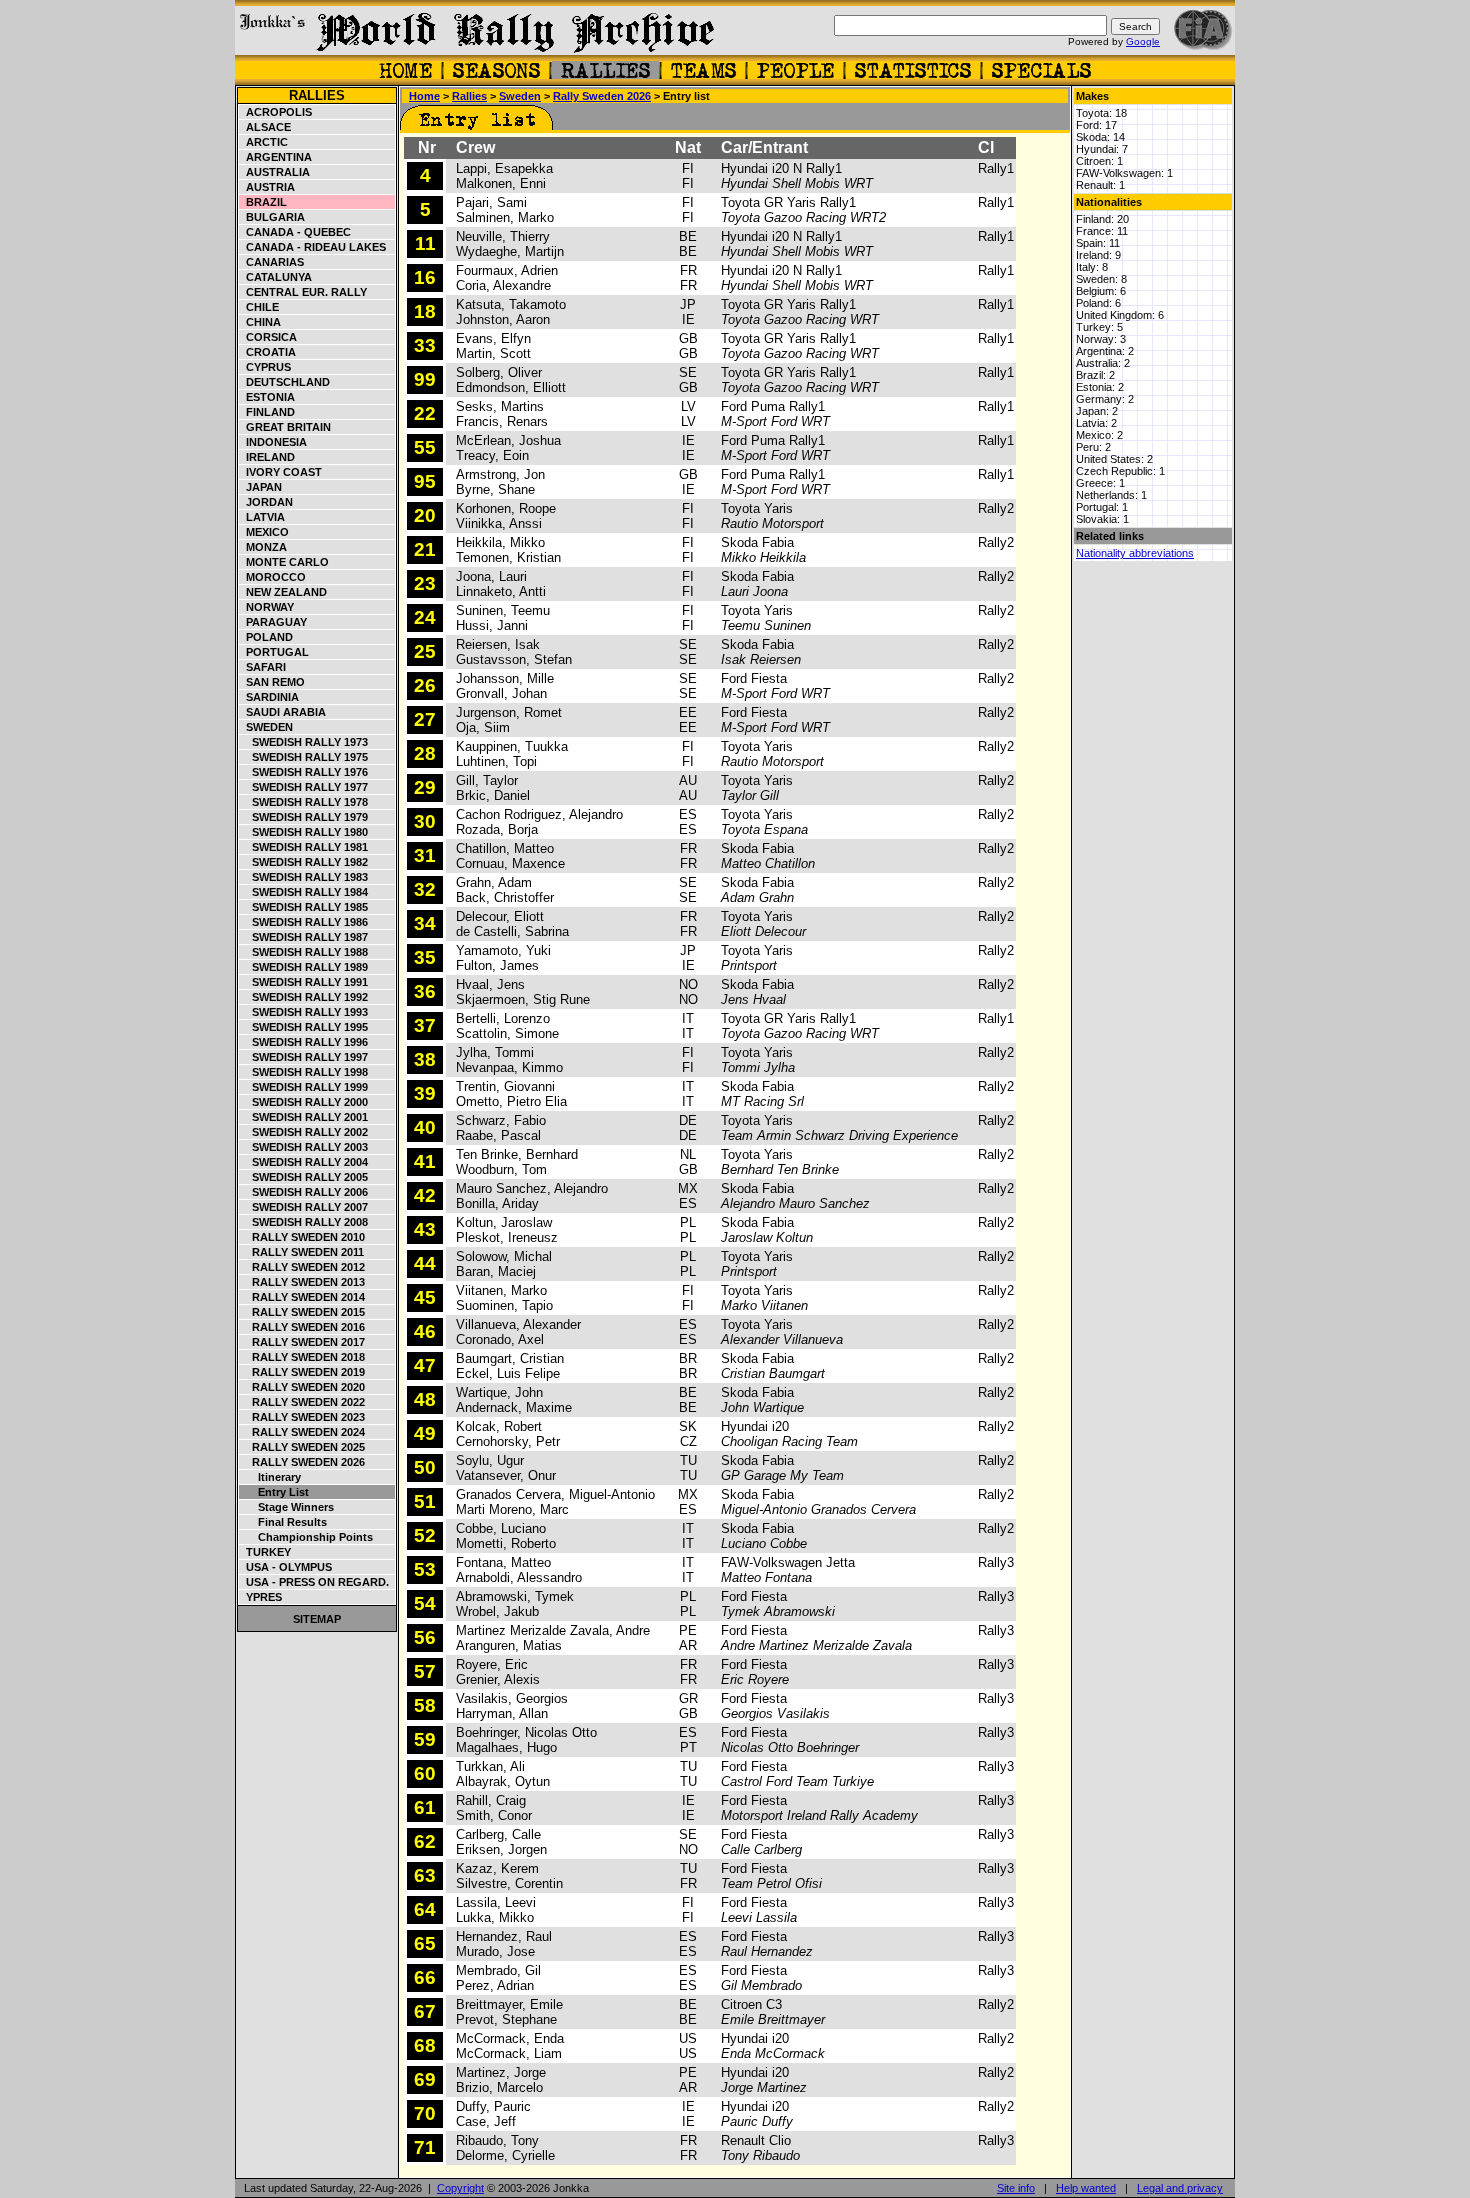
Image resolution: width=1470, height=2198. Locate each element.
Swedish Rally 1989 (304, 967)
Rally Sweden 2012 (302, 1267)
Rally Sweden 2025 (302, 1447)
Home (424, 96)
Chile (259, 307)
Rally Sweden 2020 (302, 1387)
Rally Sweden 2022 (302, 1402)
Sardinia (269, 697)
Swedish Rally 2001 (304, 1117)
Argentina (276, 157)
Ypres (261, 1597)
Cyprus (265, 367)
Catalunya (276, 277)
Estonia (267, 397)
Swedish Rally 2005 (304, 1177)
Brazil (263, 202)
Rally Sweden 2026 (302, 1462)
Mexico (264, 532)
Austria (267, 187)
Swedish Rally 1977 (304, 787)
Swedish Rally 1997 (304, 1057)
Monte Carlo (284, 562)
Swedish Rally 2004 (304, 1162)
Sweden (266, 727)
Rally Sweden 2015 (302, 1312)
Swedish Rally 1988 (304, 952)
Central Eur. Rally (303, 292)
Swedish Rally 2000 (304, 1102)
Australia (275, 172)
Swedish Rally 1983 (304, 877)
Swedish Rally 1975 (304, 757)
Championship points (306, 1537)
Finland (267, 412)
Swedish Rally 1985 (304, 907)
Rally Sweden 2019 (302, 1372)
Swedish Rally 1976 (304, 772)
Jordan (266, 502)
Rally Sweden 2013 (302, 1282)
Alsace (265, 127)
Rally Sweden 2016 (302, 1327)
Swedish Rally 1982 (304, 862)
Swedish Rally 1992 (304, 997)
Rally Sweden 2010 (302, 1237)
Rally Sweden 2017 (302, 1342)
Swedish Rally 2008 (304, 1222)
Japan (261, 487)
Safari (263, 667)
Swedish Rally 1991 (304, 982)
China (260, 322)
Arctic (264, 142)
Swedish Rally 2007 (304, 1207)
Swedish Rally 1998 (304, 1072)
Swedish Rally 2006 (304, 1192)
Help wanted (1086, 2188)
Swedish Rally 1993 (304, 1012)
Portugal (274, 652)
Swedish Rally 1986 (304, 922)
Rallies (317, 95)
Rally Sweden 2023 (302, 1417)
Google (1143, 41)
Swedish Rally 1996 (304, 1042)
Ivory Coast (281, 472)
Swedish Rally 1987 (304, 937)
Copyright (460, 2188)
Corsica (268, 337)
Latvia (262, 517)
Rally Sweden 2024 (302, 1432)
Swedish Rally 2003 (304, 1147)
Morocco (273, 577)
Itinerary (270, 1477)
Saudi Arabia (283, 712)
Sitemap (317, 1619)
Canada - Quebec (295, 232)
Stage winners (287, 1507)
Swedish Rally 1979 (304, 817)
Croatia (268, 352)
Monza (263, 547)
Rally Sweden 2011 (302, 1252)
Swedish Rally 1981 (304, 847)
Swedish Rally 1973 (304, 742)
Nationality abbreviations (1135, 553)
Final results (283, 1522)
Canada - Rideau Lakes (313, 247)
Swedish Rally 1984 (304, 892)
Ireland (267, 457)
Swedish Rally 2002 (304, 1132)
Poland (266, 637)
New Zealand (283, 592)
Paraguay (273, 622)
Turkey (265, 1552)
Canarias (272, 262)
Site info (1016, 2188)
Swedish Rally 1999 (304, 1087)
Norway (267, 607)
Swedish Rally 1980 (304, 832)
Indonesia (273, 442)
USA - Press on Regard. (314, 1582)
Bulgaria (272, 217)
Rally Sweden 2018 (302, 1357)
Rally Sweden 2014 (302, 1297)
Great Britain (285, 427)
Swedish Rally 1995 (304, 1027)
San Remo (272, 682)
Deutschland (285, 382)
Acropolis (276, 112)
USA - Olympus (286, 1567)
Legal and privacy (1180, 2188)
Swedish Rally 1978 (304, 802)
